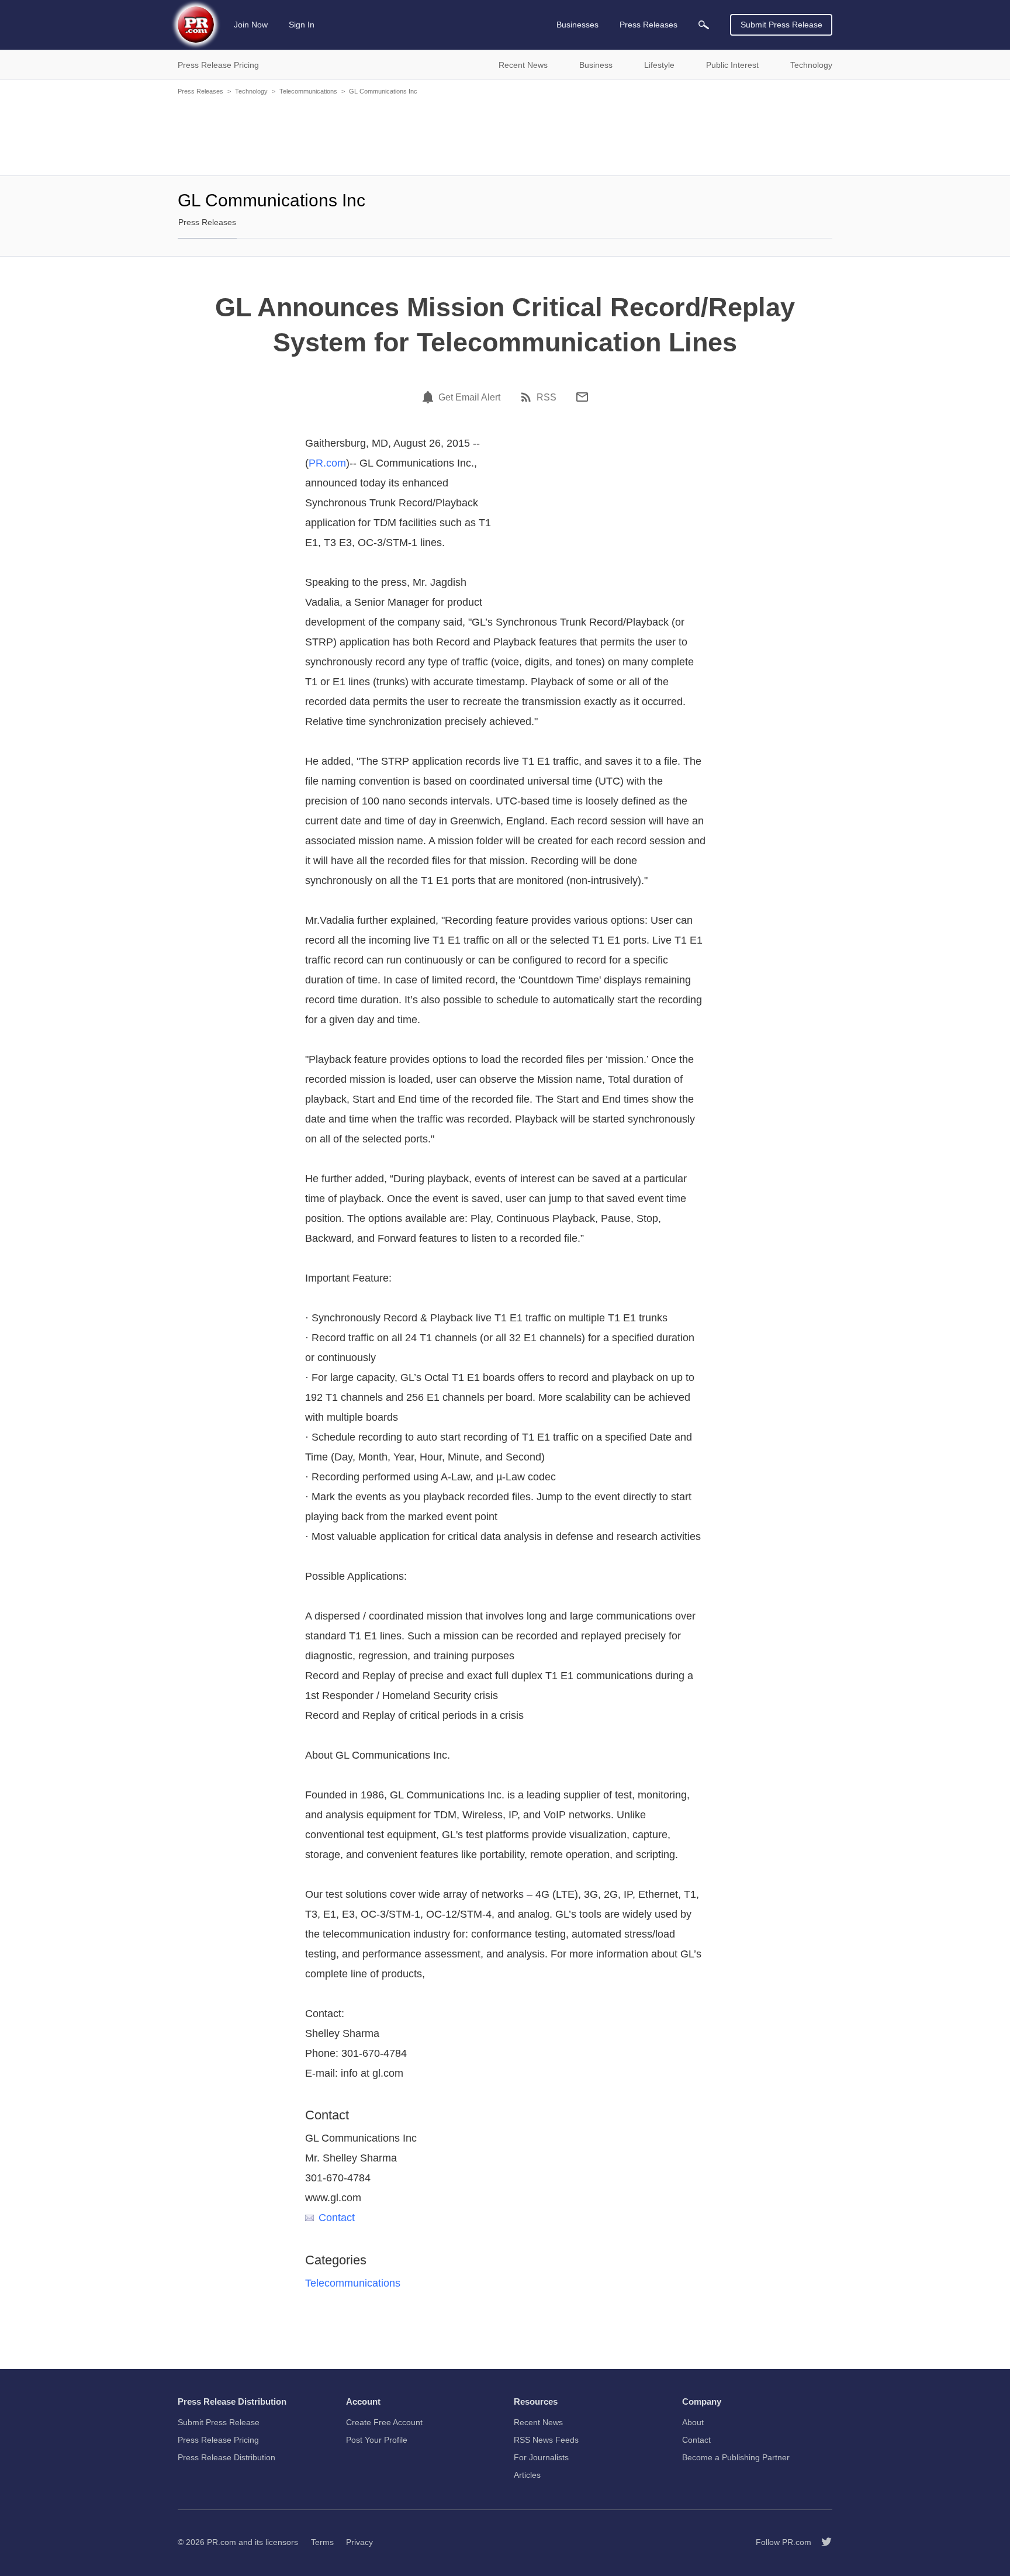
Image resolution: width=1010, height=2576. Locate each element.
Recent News (538, 2422)
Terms (322, 2542)
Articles (527, 2475)
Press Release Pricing (218, 2440)
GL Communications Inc (383, 91)
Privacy (359, 2542)
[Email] (582, 397)
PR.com (327, 463)
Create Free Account (384, 2422)
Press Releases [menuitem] (648, 25)
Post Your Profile (377, 2440)
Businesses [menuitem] (577, 25)
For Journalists (541, 2457)
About (693, 2422)
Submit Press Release (781, 25)
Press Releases (200, 91)
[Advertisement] (505, 134)
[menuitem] (704, 25)
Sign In (302, 25)
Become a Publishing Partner (736, 2457)
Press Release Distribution (226, 2457)
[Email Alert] (430, 397)
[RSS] (528, 397)
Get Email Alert (469, 398)
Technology (251, 91)
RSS (546, 398)
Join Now (251, 25)
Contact (337, 2218)
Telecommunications (308, 91)
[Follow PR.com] (822, 2542)
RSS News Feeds (546, 2440)
